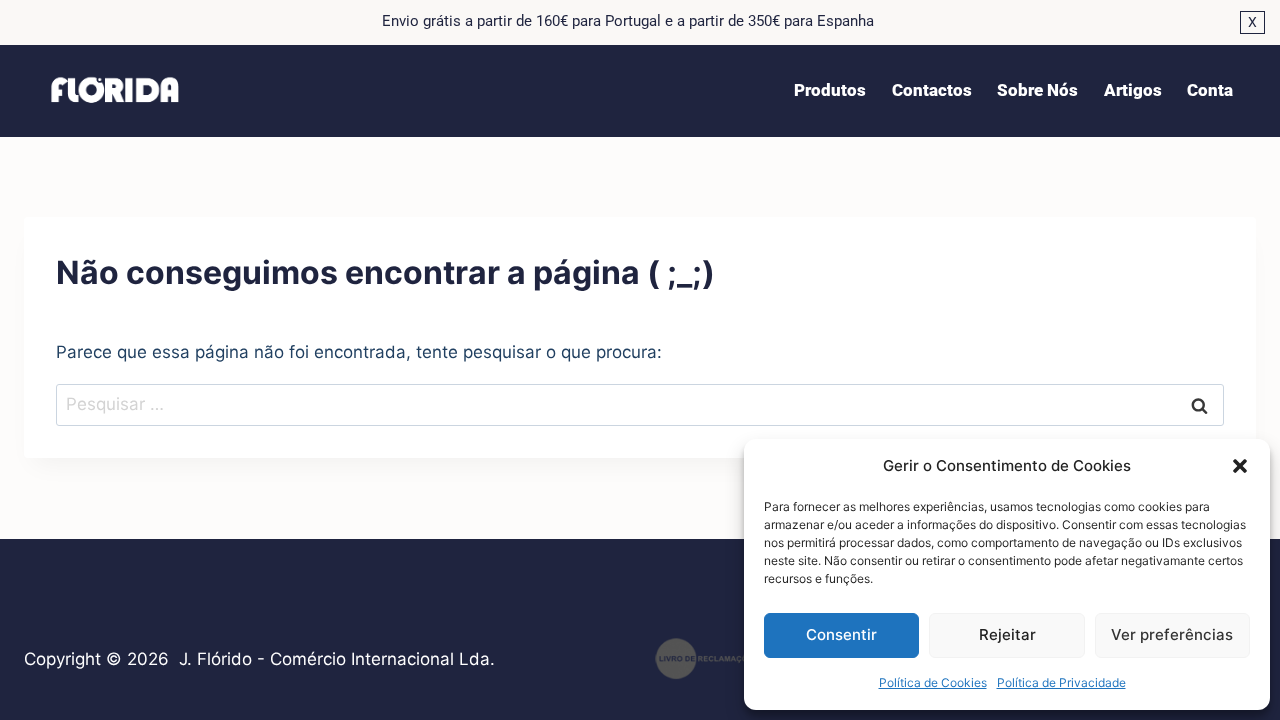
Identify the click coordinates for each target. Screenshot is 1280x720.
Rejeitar (1007, 634)
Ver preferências (1172, 634)
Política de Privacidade (1061, 682)
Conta (1210, 90)
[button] (1240, 466)
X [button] (1252, 22)
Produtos (830, 90)
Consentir (841, 634)
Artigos (1133, 90)
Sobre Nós (1037, 90)
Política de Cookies (933, 682)
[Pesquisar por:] (640, 404)
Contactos (932, 90)
